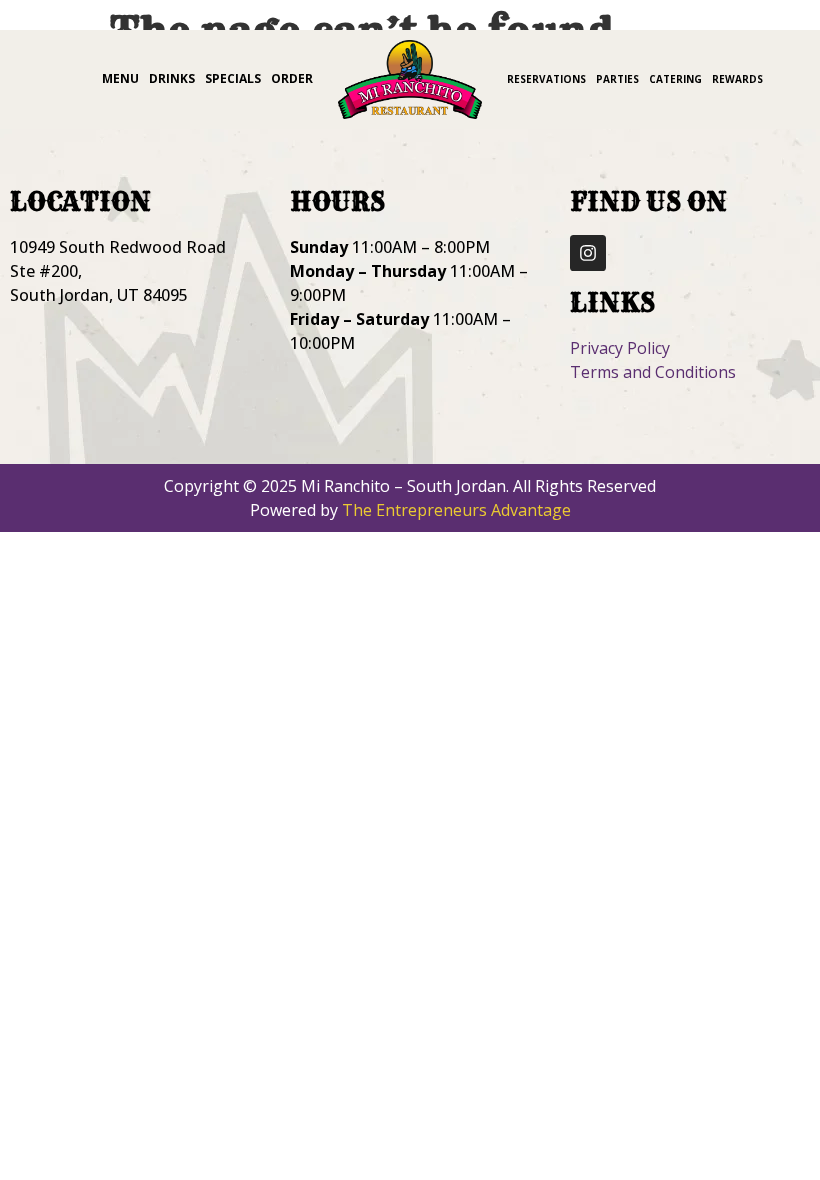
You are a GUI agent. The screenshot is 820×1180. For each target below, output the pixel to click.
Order (292, 78)
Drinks (172, 78)
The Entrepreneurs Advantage (456, 510)
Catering (675, 79)
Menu (120, 78)
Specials (233, 78)
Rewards (737, 79)
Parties (617, 79)
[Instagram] (588, 253)
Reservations (546, 79)
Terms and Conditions (653, 372)
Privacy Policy (620, 348)
